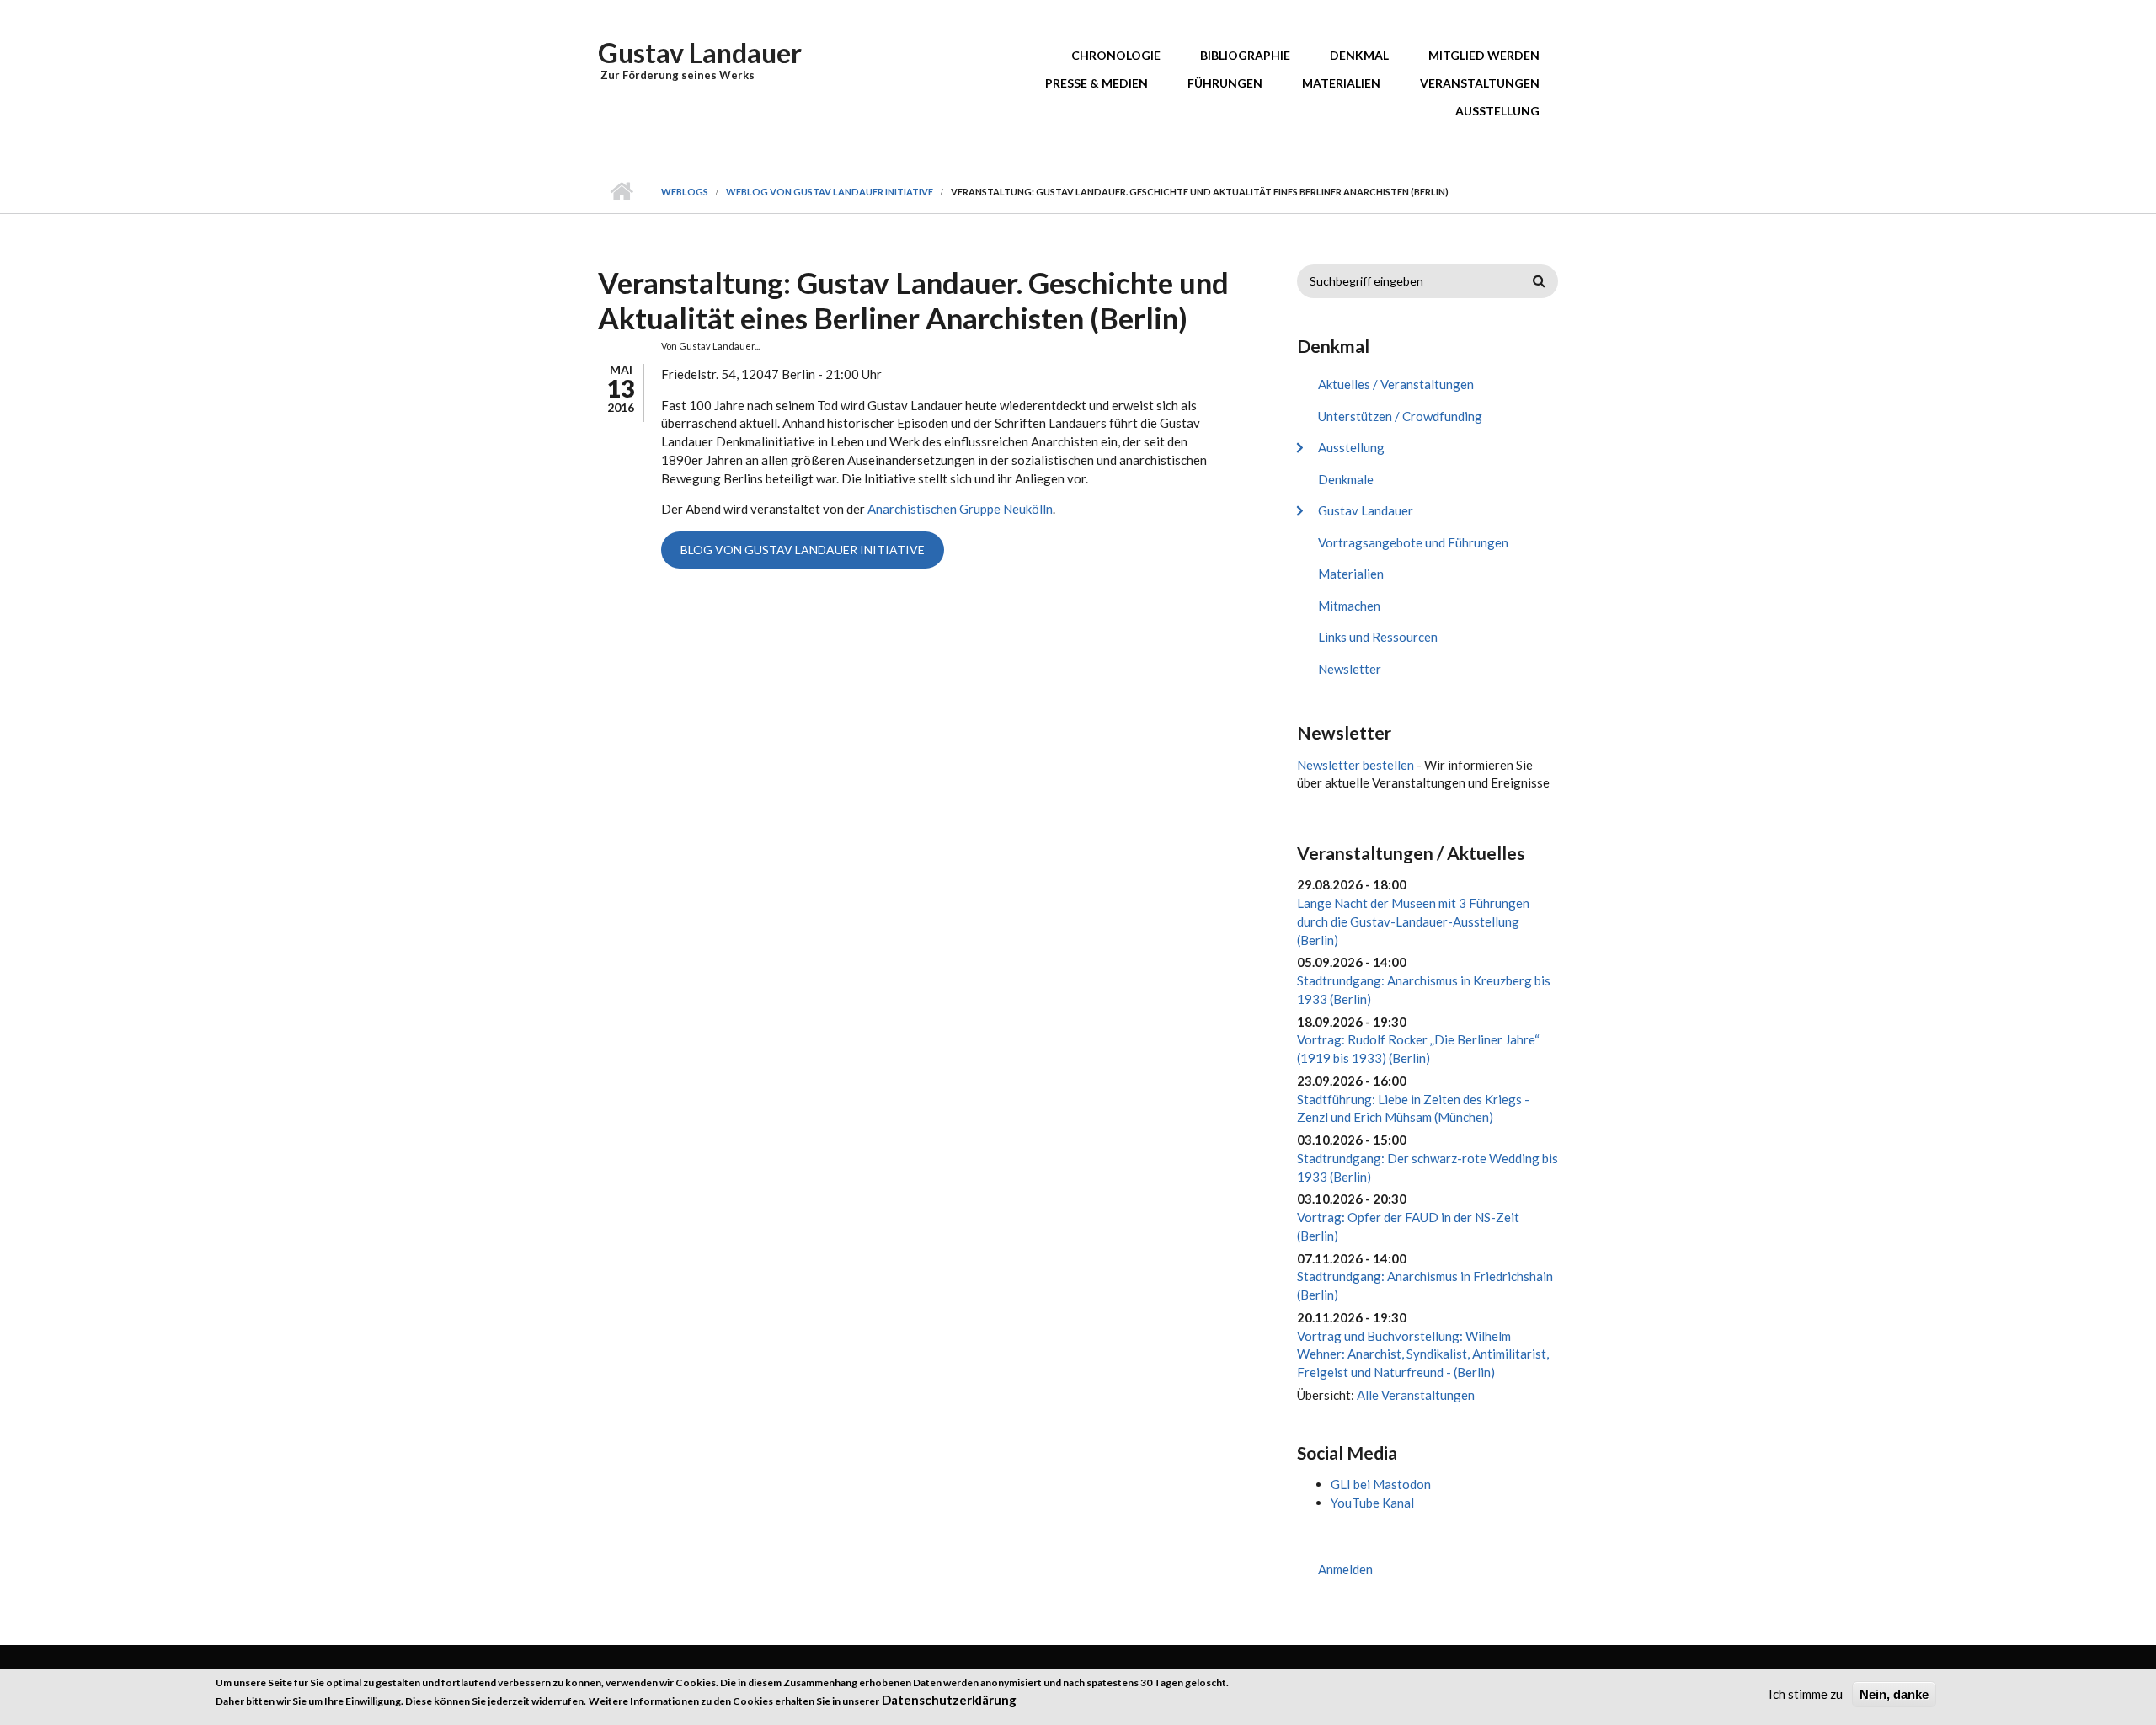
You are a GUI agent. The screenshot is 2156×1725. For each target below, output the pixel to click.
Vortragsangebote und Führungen (1413, 542)
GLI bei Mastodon (1381, 1484)
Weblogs (685, 192)
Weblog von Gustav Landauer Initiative (830, 192)
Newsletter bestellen (1356, 765)
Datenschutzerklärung (949, 1699)
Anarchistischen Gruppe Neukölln (960, 509)
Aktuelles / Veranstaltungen (1396, 384)
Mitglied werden (1484, 55)
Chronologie (1116, 55)
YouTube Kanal (1372, 1503)
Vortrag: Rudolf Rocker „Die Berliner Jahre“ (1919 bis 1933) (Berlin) (1418, 1049)
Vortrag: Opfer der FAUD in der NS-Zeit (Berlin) (1408, 1226)
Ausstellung (1497, 111)
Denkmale (1346, 479)
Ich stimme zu (1806, 1694)
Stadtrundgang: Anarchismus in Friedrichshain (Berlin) (1425, 1285)
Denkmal (1359, 55)
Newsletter (1350, 669)
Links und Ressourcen (1378, 637)
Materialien (1341, 83)
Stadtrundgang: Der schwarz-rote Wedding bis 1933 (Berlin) (1428, 1167)
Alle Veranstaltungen (1416, 1395)
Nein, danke (1894, 1694)
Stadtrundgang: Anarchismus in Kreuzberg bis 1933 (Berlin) (1424, 990)
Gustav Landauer (700, 53)
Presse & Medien (1097, 83)
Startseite (621, 192)
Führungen (1225, 83)
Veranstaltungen (1480, 83)
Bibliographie (1245, 55)
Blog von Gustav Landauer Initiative (803, 550)
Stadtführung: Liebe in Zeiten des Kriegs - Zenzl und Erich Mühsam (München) (1413, 1108)
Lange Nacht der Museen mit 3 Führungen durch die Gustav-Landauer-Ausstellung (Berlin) (1413, 921)
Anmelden (1345, 1569)
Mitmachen (1349, 606)
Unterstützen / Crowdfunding (1400, 416)
